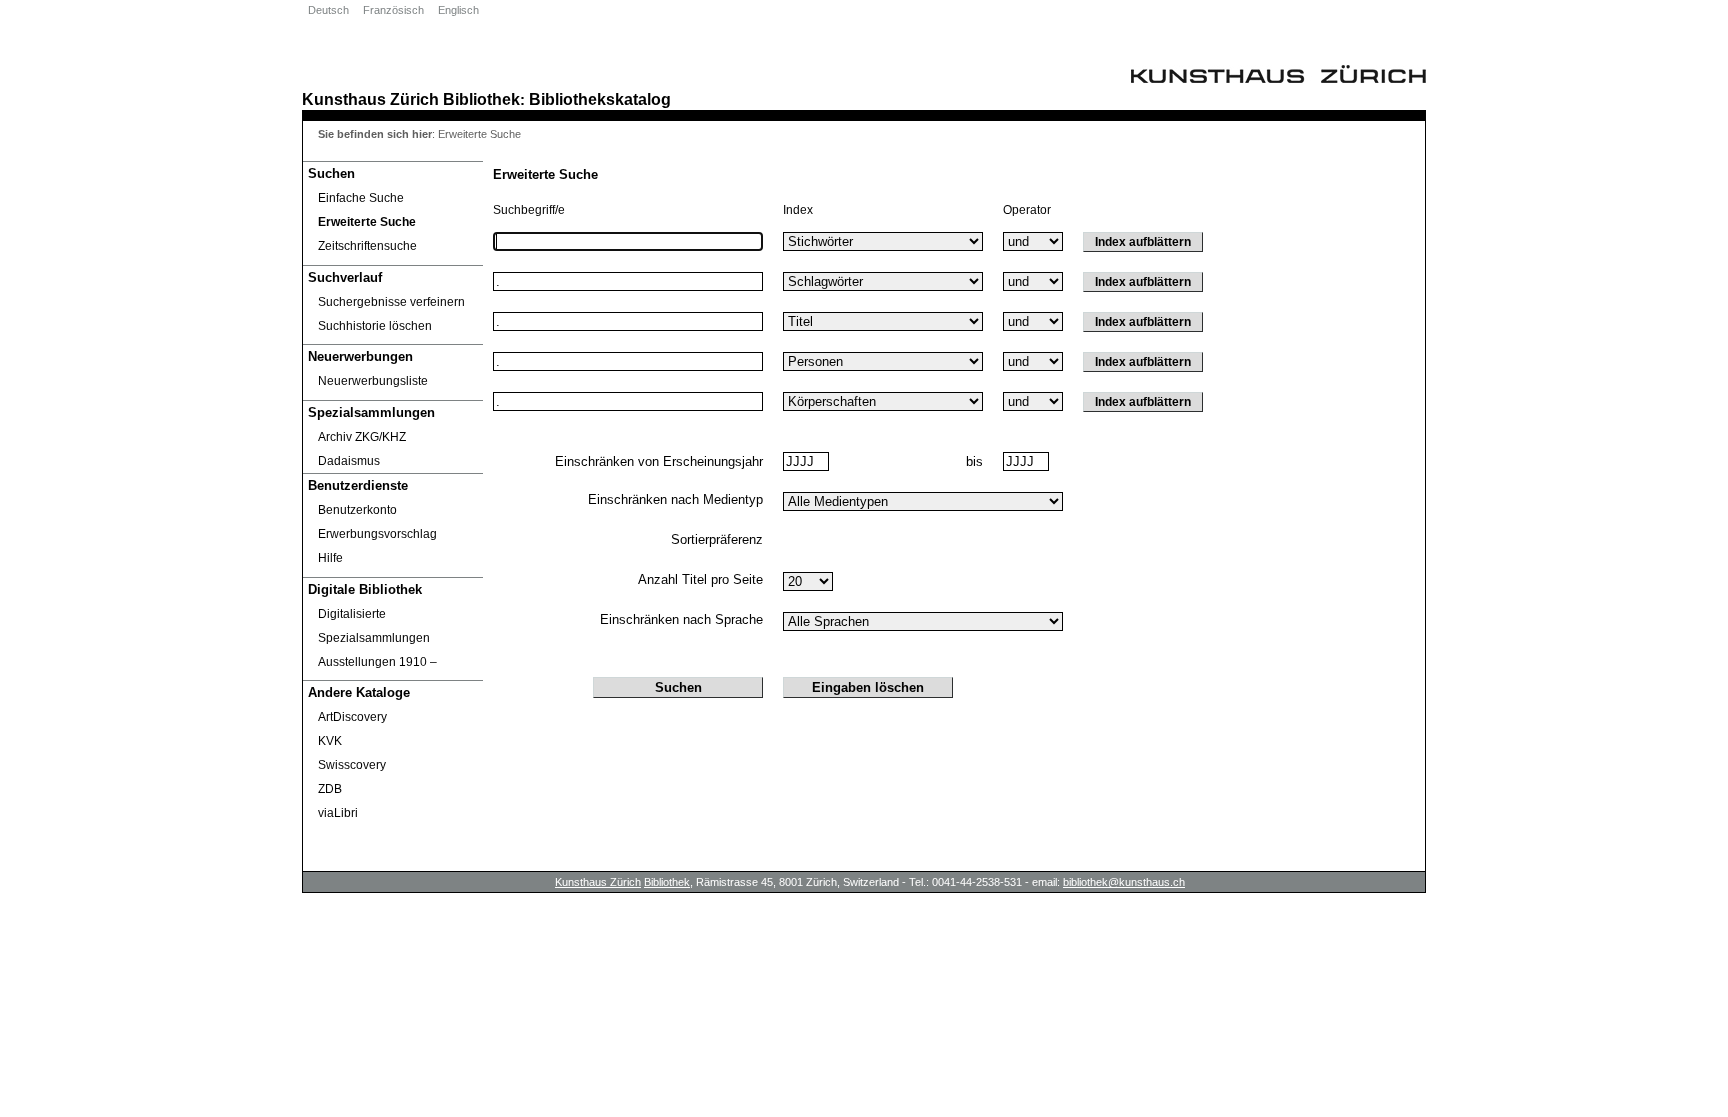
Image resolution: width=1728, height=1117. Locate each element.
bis (974, 461)
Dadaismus (349, 461)
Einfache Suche (361, 198)
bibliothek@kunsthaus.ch (1124, 882)
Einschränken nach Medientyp (675, 499)
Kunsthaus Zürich (370, 99)
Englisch (458, 10)
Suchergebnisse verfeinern (391, 302)
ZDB (330, 789)
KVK (330, 741)
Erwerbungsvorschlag (377, 534)
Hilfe (330, 558)
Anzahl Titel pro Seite (700, 579)
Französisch (393, 10)
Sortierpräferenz (717, 539)
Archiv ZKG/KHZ (362, 437)
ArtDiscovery (352, 717)
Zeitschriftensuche (367, 246)
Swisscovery (352, 765)
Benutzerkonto (357, 510)
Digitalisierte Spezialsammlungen (374, 626)
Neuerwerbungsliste (373, 381)
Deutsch (328, 10)
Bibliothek (481, 99)
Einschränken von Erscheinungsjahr (659, 461)
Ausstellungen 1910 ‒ (377, 662)
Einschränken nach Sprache (681, 619)
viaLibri (338, 813)
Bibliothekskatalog (600, 99)
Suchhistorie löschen (375, 326)
